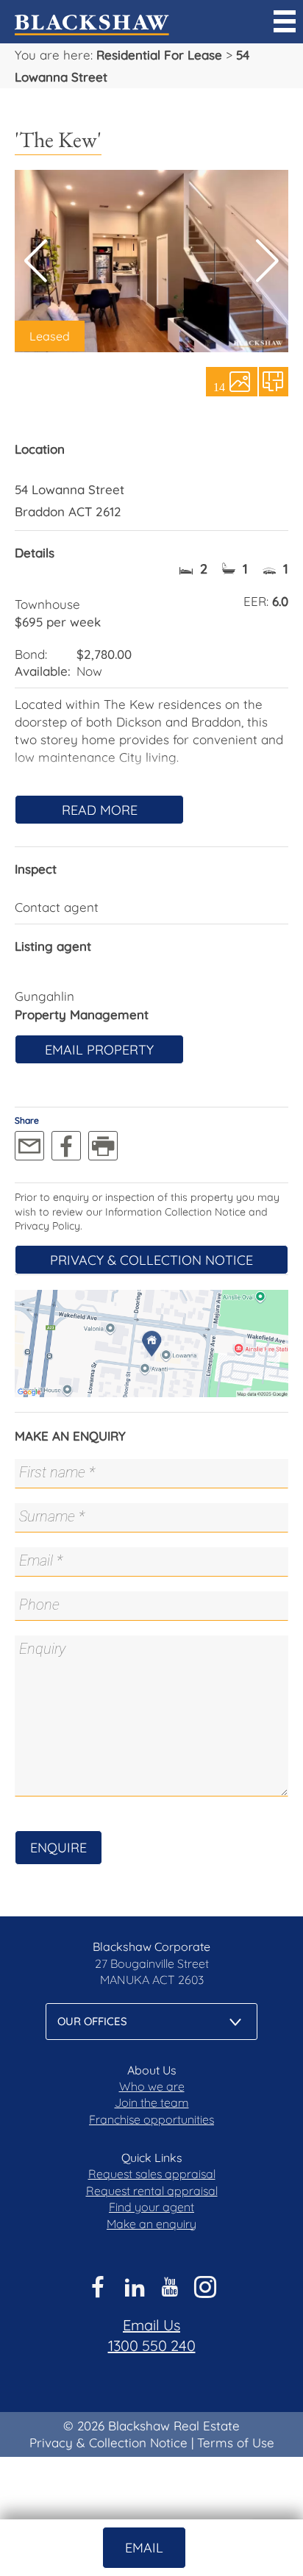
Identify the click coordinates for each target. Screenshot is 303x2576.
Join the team (152, 2102)
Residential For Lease (159, 55)
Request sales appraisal (152, 2174)
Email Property (99, 1050)
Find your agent (151, 2207)
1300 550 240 (152, 2345)
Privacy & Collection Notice (151, 1260)
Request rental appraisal (152, 2191)
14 (219, 386)
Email (144, 2548)
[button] (267, 261)
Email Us (151, 2325)
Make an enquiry (151, 2224)
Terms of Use (236, 2443)
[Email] (29, 1146)
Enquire (58, 1848)
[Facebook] (66, 1146)
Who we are (152, 2086)
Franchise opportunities (151, 2119)
